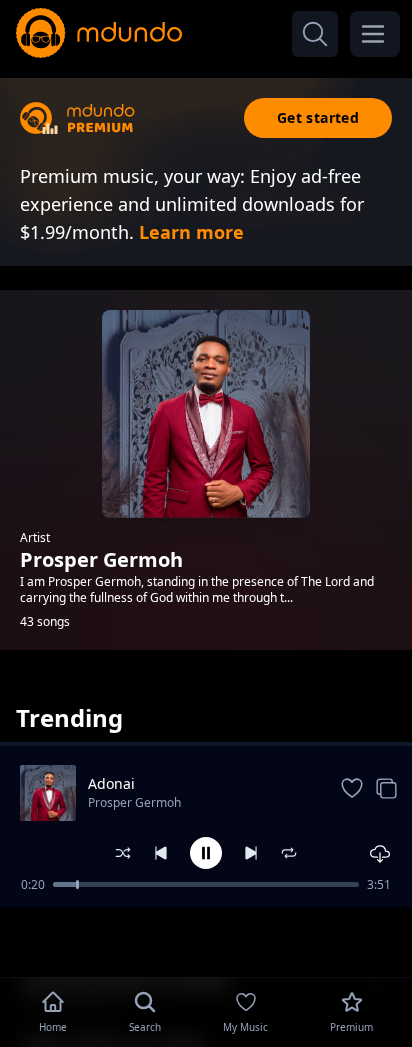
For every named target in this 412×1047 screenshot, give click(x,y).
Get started (318, 117)
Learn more (191, 232)
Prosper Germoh (134, 802)
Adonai (111, 783)
